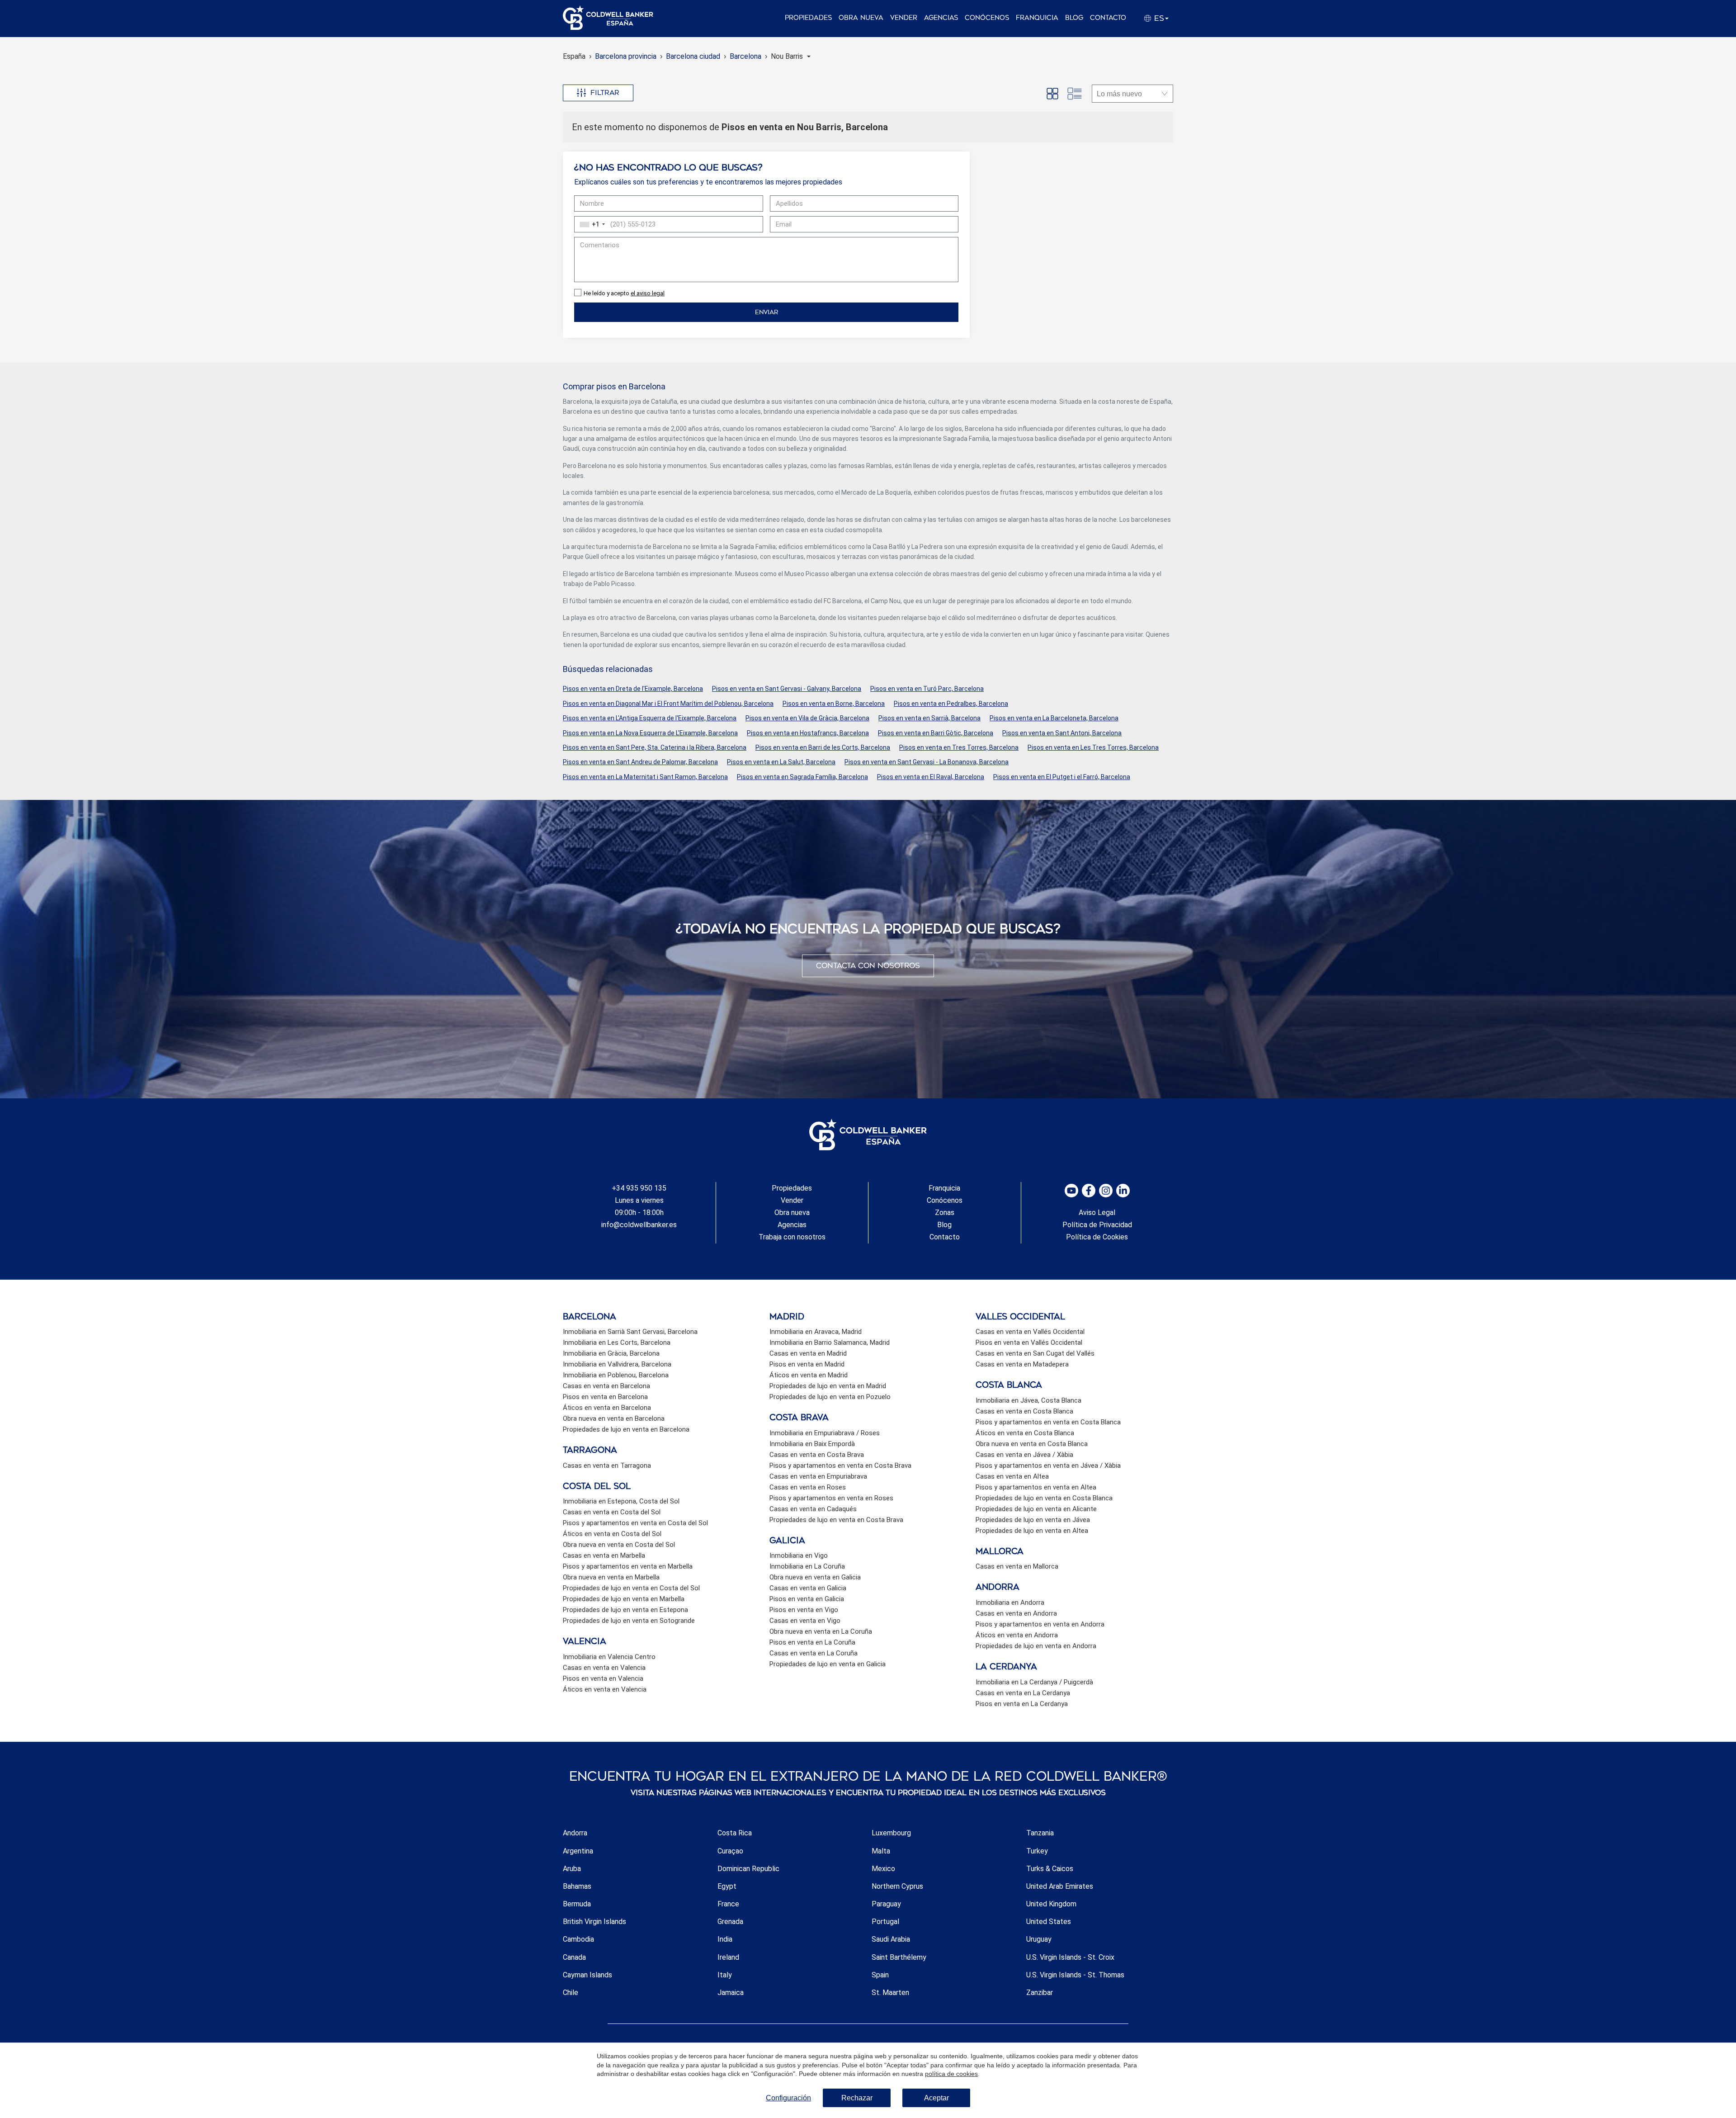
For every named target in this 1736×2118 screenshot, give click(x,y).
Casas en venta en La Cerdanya (1023, 1693)
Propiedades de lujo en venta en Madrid (828, 1386)
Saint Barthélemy (899, 1957)
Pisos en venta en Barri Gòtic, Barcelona (936, 733)
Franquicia (1037, 18)
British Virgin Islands (594, 1922)
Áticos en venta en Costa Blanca (1025, 1433)
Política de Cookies (1097, 1237)
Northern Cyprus (897, 1886)
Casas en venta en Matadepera (1022, 1364)
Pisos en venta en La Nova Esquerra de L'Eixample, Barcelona (650, 733)
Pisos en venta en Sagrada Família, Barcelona (802, 777)
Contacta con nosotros (868, 966)
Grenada (730, 1922)
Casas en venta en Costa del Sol (612, 1512)
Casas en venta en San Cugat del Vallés (1035, 1353)
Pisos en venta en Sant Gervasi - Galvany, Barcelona (787, 689)
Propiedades (808, 18)
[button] (791, 56)
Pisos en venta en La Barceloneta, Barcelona (1054, 718)
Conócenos (987, 18)
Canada (574, 1957)
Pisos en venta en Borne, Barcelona (834, 704)
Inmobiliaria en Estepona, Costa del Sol (621, 1501)
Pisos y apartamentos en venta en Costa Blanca (1048, 1422)
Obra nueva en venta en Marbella (611, 1577)
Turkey (1037, 1851)
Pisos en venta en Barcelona (605, 1397)
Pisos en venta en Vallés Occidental (1029, 1343)
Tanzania (1040, 1833)
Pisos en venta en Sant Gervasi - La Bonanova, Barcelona (927, 762)
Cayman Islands (587, 1975)
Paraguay (886, 1904)
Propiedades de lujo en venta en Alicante (1036, 1509)
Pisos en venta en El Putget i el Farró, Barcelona (1062, 777)
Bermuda (577, 1904)
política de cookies (951, 2074)
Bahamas (577, 1886)
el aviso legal (648, 293)
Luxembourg (891, 1833)
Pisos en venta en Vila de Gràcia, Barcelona (807, 718)
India (725, 1939)
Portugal (885, 1922)
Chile (571, 1993)
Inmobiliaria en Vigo (799, 1555)
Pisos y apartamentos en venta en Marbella (628, 1566)
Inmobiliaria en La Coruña (807, 1566)
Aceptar (936, 2098)
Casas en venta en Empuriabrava (818, 1476)
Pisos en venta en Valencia (603, 1678)
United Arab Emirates (1060, 1886)
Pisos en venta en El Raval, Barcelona (931, 777)
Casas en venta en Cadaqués (813, 1509)
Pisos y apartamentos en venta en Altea (1036, 1487)
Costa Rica (735, 1833)
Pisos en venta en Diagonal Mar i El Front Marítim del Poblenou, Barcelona (668, 704)
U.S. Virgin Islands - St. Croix (1070, 1957)
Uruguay (1039, 1939)
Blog (1074, 18)
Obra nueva (861, 18)
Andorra (575, 1833)
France (728, 1904)
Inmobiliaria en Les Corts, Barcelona (617, 1343)
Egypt (727, 1886)
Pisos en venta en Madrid (807, 1364)
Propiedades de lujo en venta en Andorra (1036, 1646)
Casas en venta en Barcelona (606, 1386)
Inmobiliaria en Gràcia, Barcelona (611, 1353)
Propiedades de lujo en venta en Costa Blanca (1044, 1498)
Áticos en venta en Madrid (809, 1375)
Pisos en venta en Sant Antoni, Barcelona (1062, 733)
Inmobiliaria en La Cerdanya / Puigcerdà (1034, 1682)
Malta (881, 1851)
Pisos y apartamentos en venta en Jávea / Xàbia (1048, 1466)
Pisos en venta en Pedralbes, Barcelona (951, 704)
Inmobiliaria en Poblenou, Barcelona (616, 1375)
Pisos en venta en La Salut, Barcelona (781, 762)
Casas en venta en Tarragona (607, 1466)
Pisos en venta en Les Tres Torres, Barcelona (1093, 747)
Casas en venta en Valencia (604, 1668)
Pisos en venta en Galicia (807, 1599)
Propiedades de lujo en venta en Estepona (625, 1610)
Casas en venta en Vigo (805, 1621)
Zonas (945, 1213)
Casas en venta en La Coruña (814, 1653)
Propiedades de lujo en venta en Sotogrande (629, 1621)
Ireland (728, 1957)
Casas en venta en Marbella (604, 1555)
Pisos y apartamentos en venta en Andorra (1040, 1624)
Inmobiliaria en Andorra (1010, 1603)
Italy (725, 1975)
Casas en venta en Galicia (808, 1588)
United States (1049, 1922)
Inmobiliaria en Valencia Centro (609, 1657)
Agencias (941, 18)
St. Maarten (890, 1993)
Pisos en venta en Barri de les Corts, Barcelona (823, 747)
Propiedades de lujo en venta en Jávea (1033, 1520)
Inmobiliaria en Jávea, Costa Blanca (1028, 1400)
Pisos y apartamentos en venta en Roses (831, 1498)
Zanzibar (1040, 1993)
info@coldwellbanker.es (639, 1225)
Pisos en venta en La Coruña (812, 1642)
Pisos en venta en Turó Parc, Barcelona (927, 689)
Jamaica (731, 1993)
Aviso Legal (1097, 1213)
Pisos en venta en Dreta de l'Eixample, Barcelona (633, 689)
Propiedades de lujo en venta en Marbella (624, 1599)
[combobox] (591, 224)
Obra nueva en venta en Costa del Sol (619, 1545)
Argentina (578, 1851)
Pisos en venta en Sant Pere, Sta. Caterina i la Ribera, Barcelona (655, 747)
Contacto (1108, 18)
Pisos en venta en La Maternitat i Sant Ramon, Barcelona (645, 777)
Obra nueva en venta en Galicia (815, 1577)
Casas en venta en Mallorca (1017, 1566)
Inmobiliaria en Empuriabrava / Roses (825, 1433)
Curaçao (730, 1851)
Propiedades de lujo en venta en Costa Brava (836, 1520)
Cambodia (578, 1939)
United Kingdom (1051, 1904)
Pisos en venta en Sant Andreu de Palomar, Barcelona (640, 762)
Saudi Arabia (891, 1939)
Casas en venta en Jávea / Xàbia (1024, 1455)
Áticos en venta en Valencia (605, 1689)
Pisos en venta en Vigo (804, 1610)
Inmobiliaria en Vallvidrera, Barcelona (617, 1364)
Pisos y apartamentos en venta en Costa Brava (840, 1466)
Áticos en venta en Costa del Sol (612, 1534)
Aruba (572, 1869)
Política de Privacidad (1097, 1225)
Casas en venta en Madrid (808, 1353)
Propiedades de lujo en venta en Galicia (828, 1664)
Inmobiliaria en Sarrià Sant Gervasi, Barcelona (630, 1332)
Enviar (767, 312)
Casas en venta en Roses (808, 1487)
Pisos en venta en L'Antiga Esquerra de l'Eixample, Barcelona (650, 718)
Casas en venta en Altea (1012, 1476)
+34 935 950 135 (639, 1188)
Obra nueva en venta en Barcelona (614, 1418)
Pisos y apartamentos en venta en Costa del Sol (635, 1523)
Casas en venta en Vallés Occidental (1030, 1332)
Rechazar (857, 2098)
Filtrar (605, 93)
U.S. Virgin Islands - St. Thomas (1075, 1975)
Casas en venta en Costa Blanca (1024, 1411)
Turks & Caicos (1050, 1869)
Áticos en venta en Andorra (1017, 1635)
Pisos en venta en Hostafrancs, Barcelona (808, 733)
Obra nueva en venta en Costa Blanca (1032, 1444)
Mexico (883, 1869)
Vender (904, 18)
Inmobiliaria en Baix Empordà (812, 1444)
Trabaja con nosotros (792, 1237)
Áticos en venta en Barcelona (607, 1408)
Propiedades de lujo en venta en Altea (1032, 1531)
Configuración (788, 2098)
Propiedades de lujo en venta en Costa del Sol (631, 1588)
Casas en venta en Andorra (1016, 1613)
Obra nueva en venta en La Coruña (821, 1631)
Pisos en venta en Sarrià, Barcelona (929, 718)
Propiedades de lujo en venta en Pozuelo (830, 1397)
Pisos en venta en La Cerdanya (1022, 1704)
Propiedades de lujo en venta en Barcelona (626, 1429)
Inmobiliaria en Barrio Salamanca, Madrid (830, 1343)
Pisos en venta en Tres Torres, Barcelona (959, 747)
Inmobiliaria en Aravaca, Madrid (816, 1332)
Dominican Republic (748, 1869)
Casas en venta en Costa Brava (817, 1455)
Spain (880, 1975)
